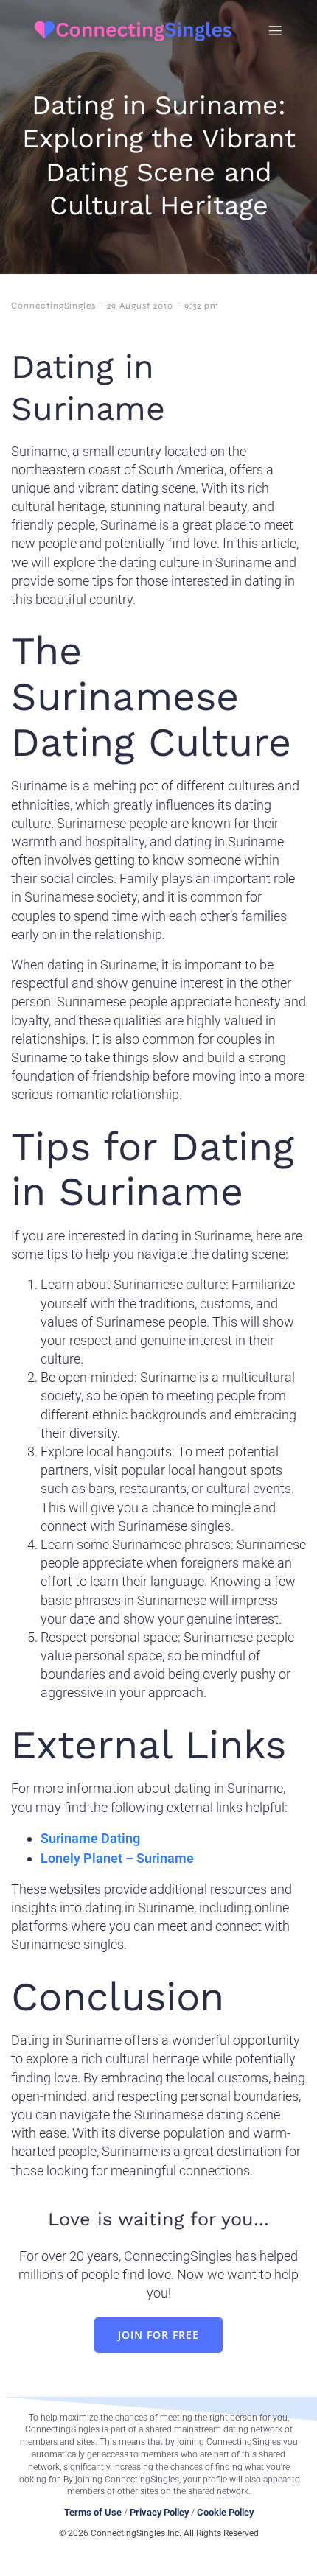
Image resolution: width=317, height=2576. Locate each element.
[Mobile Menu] (275, 30)
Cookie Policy (225, 2512)
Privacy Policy (159, 2512)
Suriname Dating (90, 1838)
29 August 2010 (140, 306)
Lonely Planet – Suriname (117, 1858)
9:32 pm (202, 306)
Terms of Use (93, 2512)
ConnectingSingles (53, 306)
